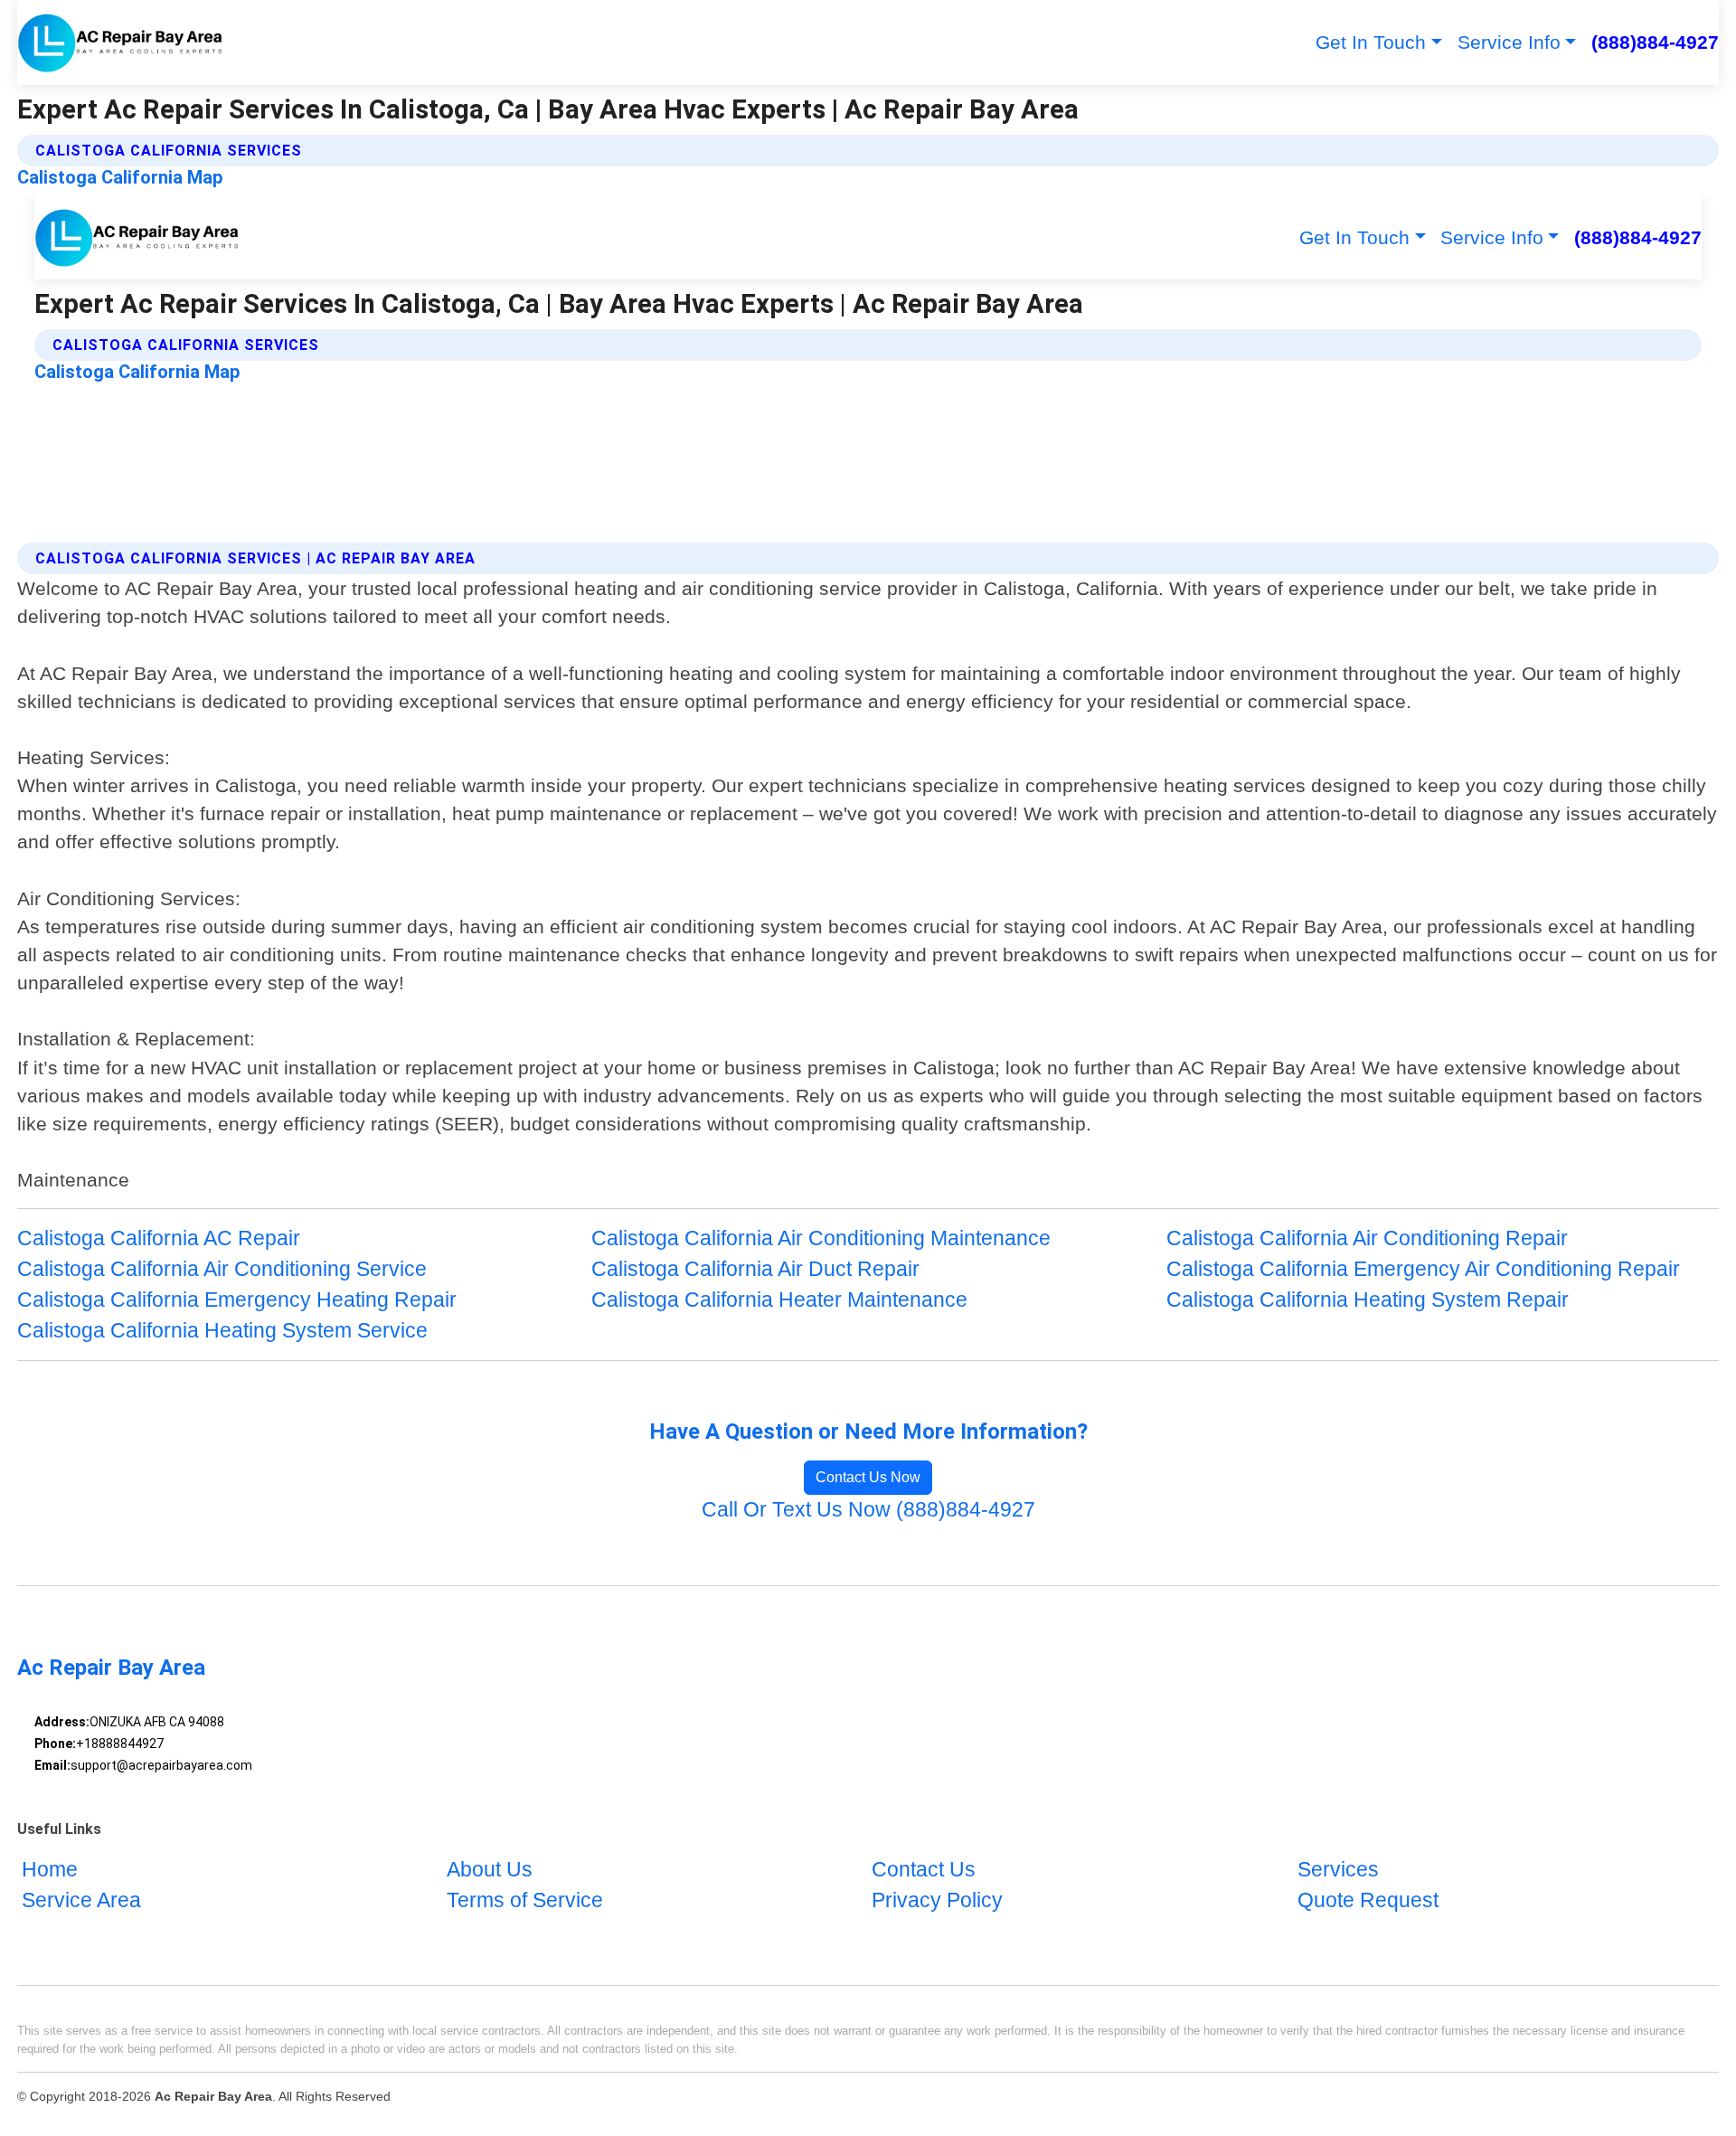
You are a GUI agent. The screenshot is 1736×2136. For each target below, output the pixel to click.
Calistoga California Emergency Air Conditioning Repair (1423, 1269)
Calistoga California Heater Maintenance (779, 1300)
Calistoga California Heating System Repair (1368, 1300)
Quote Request (1368, 1901)
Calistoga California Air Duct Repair (755, 1269)
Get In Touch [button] (1371, 42)
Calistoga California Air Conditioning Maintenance (821, 1238)
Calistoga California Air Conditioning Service (222, 1269)
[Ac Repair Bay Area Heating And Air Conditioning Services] (121, 43)
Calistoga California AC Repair (159, 1238)
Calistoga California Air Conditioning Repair (1367, 1238)
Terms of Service (525, 1901)
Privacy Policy (937, 1901)
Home (50, 1871)
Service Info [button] (1509, 42)
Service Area (81, 1901)
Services (1338, 1871)
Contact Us (924, 1871)
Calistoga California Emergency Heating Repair (237, 1300)
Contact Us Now (868, 1477)
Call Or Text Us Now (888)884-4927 (868, 1510)
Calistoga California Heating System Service (222, 1331)
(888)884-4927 (1655, 42)
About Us (490, 1871)
